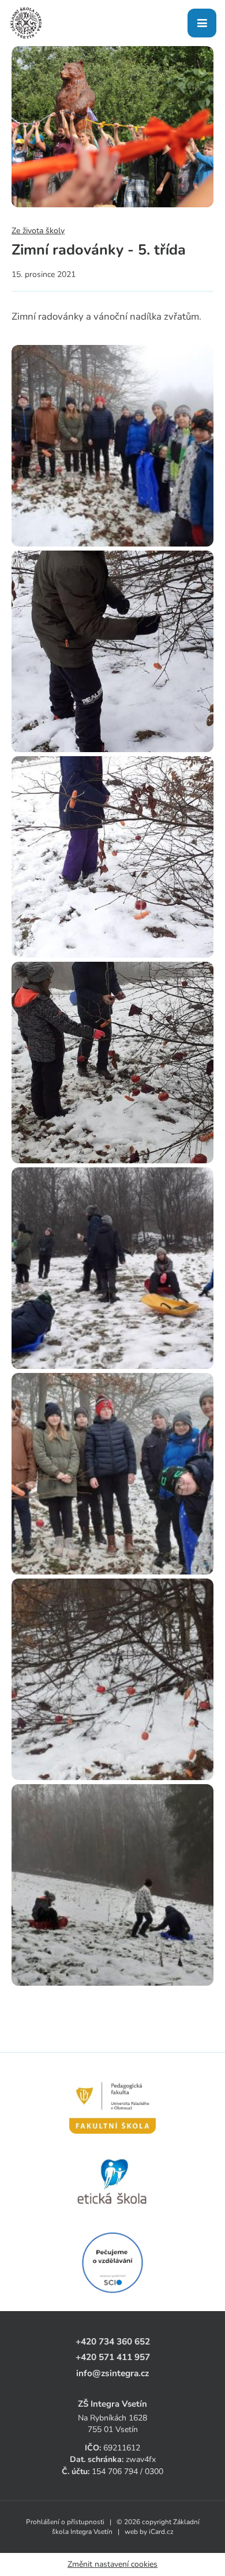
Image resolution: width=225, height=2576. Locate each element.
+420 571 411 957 (113, 2357)
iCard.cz (161, 2532)
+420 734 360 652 (113, 2341)
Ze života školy (38, 231)
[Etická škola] (112, 2182)
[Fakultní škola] (112, 2101)
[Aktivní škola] (112, 2263)
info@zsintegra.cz (112, 2373)
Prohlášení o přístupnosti (65, 2522)
